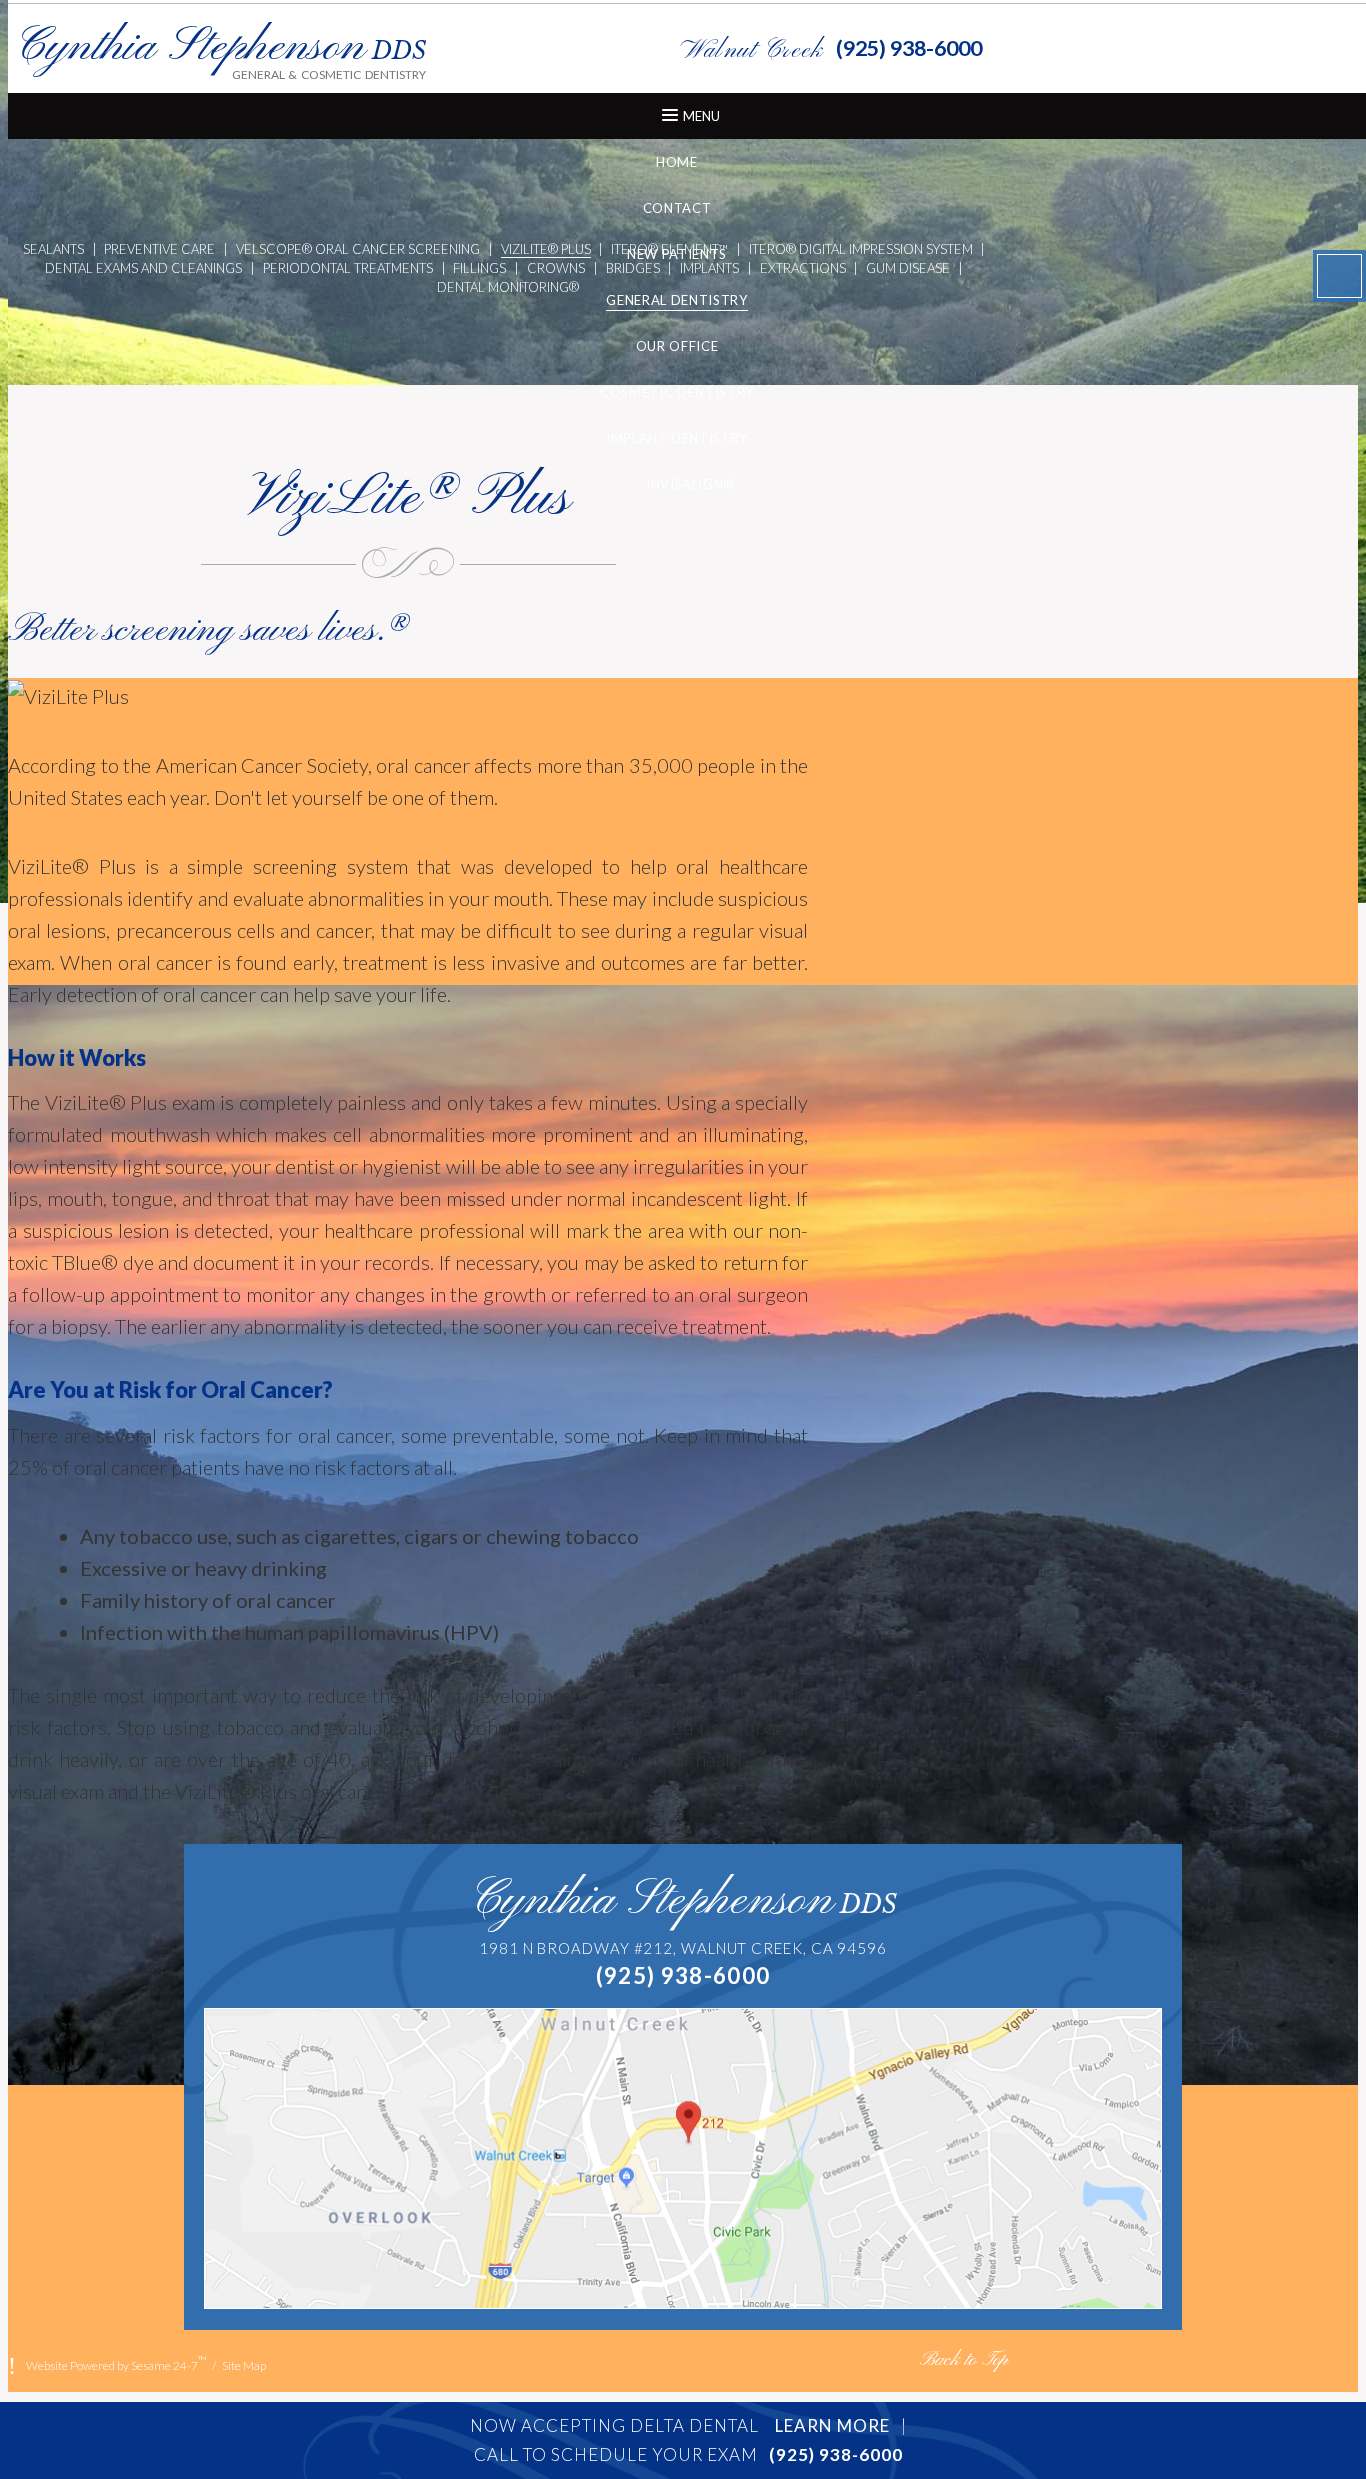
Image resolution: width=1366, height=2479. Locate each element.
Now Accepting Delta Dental (680, 2425)
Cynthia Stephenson (683, 1901)
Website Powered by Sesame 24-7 (116, 2363)
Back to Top (964, 2360)
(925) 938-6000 (909, 48)
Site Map (244, 2365)
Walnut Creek (752, 51)
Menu (701, 116)
